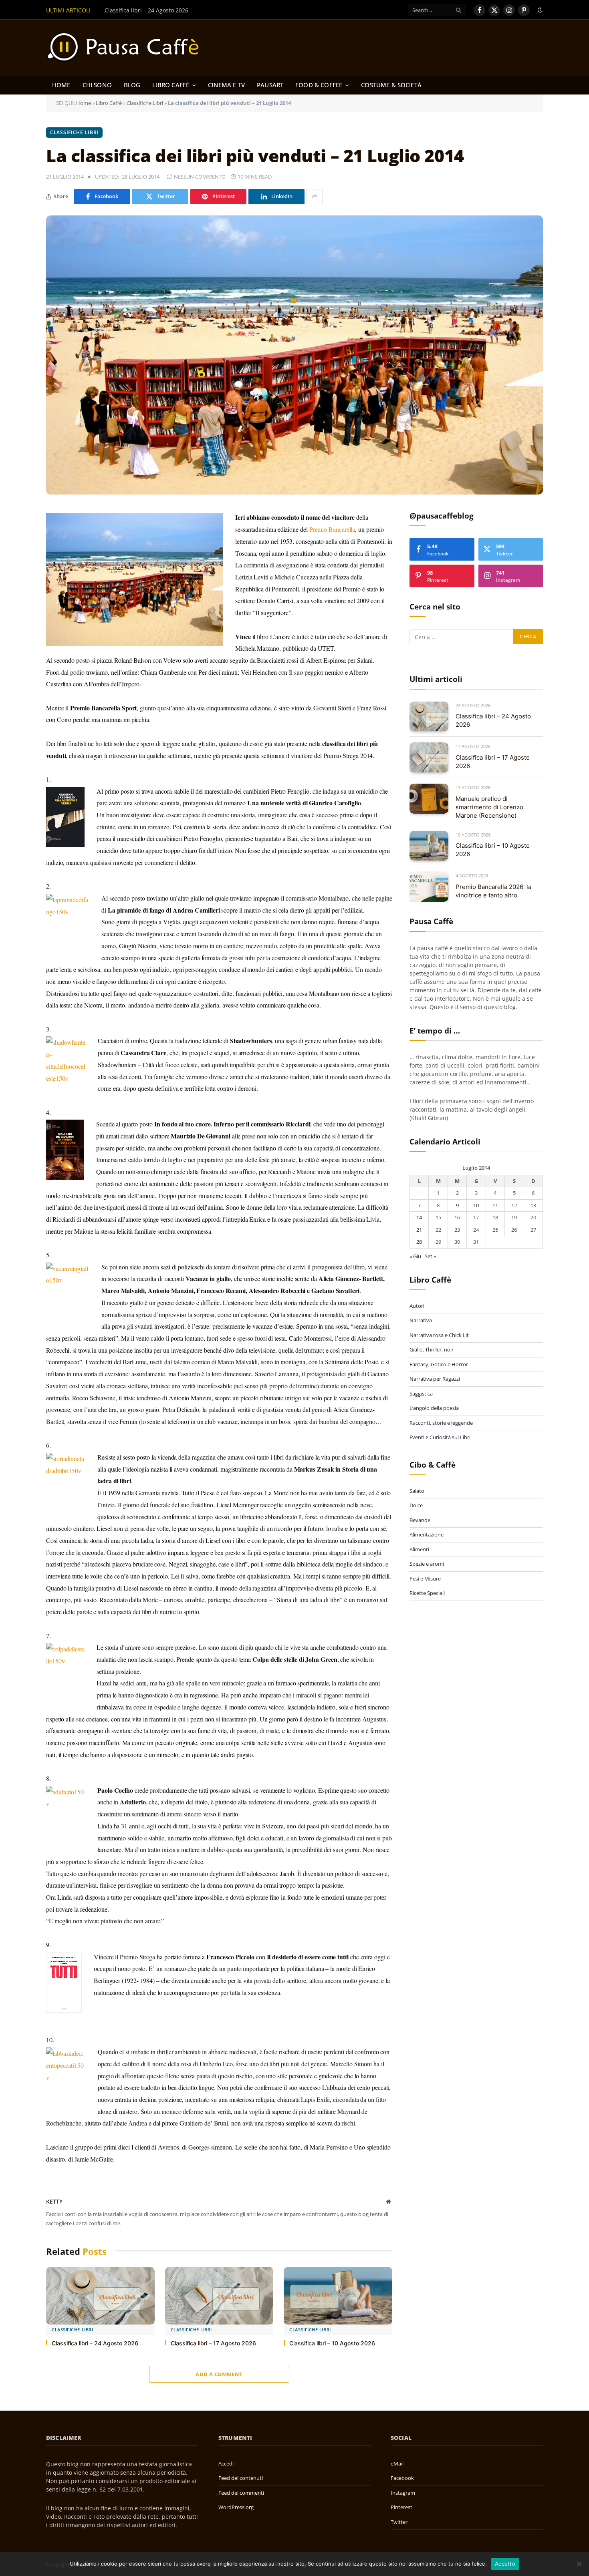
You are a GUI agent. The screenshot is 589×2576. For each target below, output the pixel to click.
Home (61, 85)
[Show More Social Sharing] (315, 197)
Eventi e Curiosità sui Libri (440, 1437)
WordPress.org (236, 2507)
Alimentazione (427, 1534)
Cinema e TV (226, 85)
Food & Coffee (319, 85)
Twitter (399, 2522)
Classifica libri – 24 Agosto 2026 (95, 2343)
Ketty (54, 2201)
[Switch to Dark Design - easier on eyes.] (539, 10)
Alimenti (419, 1549)
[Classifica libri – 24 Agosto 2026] (100, 2296)
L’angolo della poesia (434, 1408)
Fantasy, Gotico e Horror (439, 1364)
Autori (417, 1306)
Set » (430, 1256)
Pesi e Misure (425, 1579)
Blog (132, 85)
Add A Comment (219, 2374)
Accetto (505, 2564)
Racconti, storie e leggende (441, 1423)
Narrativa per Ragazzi (435, 1379)
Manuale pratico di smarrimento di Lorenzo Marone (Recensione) (489, 807)
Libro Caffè (171, 85)
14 (419, 1217)
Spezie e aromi (427, 1564)
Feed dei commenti (241, 2493)
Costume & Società (391, 85)
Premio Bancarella (332, 529)
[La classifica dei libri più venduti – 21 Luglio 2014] (294, 355)
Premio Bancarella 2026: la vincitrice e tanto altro (493, 891)
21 (419, 1230)
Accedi (226, 2463)
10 (476, 1205)
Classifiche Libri (145, 103)
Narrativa (421, 1320)
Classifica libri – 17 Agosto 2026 (146, 10)
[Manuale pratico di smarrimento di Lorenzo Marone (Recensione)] (429, 799)
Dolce (416, 1505)
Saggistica (421, 1394)
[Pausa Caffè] (127, 48)
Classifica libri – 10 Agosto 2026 (332, 2343)
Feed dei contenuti (241, 2478)
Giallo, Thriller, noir (432, 1349)
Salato (417, 1491)
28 (419, 1242)
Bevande (420, 1520)
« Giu (415, 1256)
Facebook (402, 2478)
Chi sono (97, 85)
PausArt (270, 85)
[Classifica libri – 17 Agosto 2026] (219, 2296)
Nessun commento (200, 177)
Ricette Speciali (427, 1593)
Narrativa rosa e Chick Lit (439, 1335)
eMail (397, 2463)
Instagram (403, 2493)
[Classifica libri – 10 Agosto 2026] (338, 2296)
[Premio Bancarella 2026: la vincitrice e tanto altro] (429, 887)
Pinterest (401, 2507)
